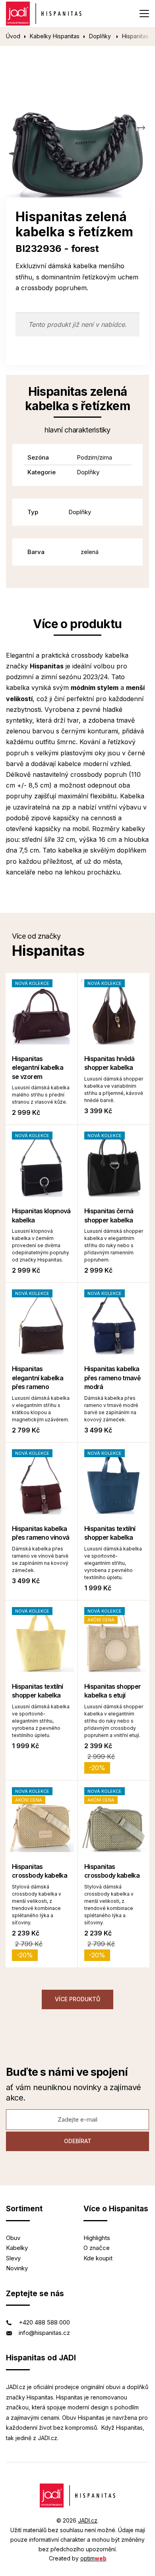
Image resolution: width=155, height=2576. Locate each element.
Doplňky (101, 36)
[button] (141, 128)
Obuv (13, 2238)
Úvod (13, 36)
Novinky (17, 2268)
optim (93, 2558)
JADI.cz (88, 2520)
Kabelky (17, 2248)
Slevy (13, 2258)
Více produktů (77, 1999)
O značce (97, 2248)
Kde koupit (98, 2258)
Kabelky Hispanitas (55, 36)
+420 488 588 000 (44, 2322)
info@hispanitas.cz (44, 2333)
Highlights (97, 2238)
